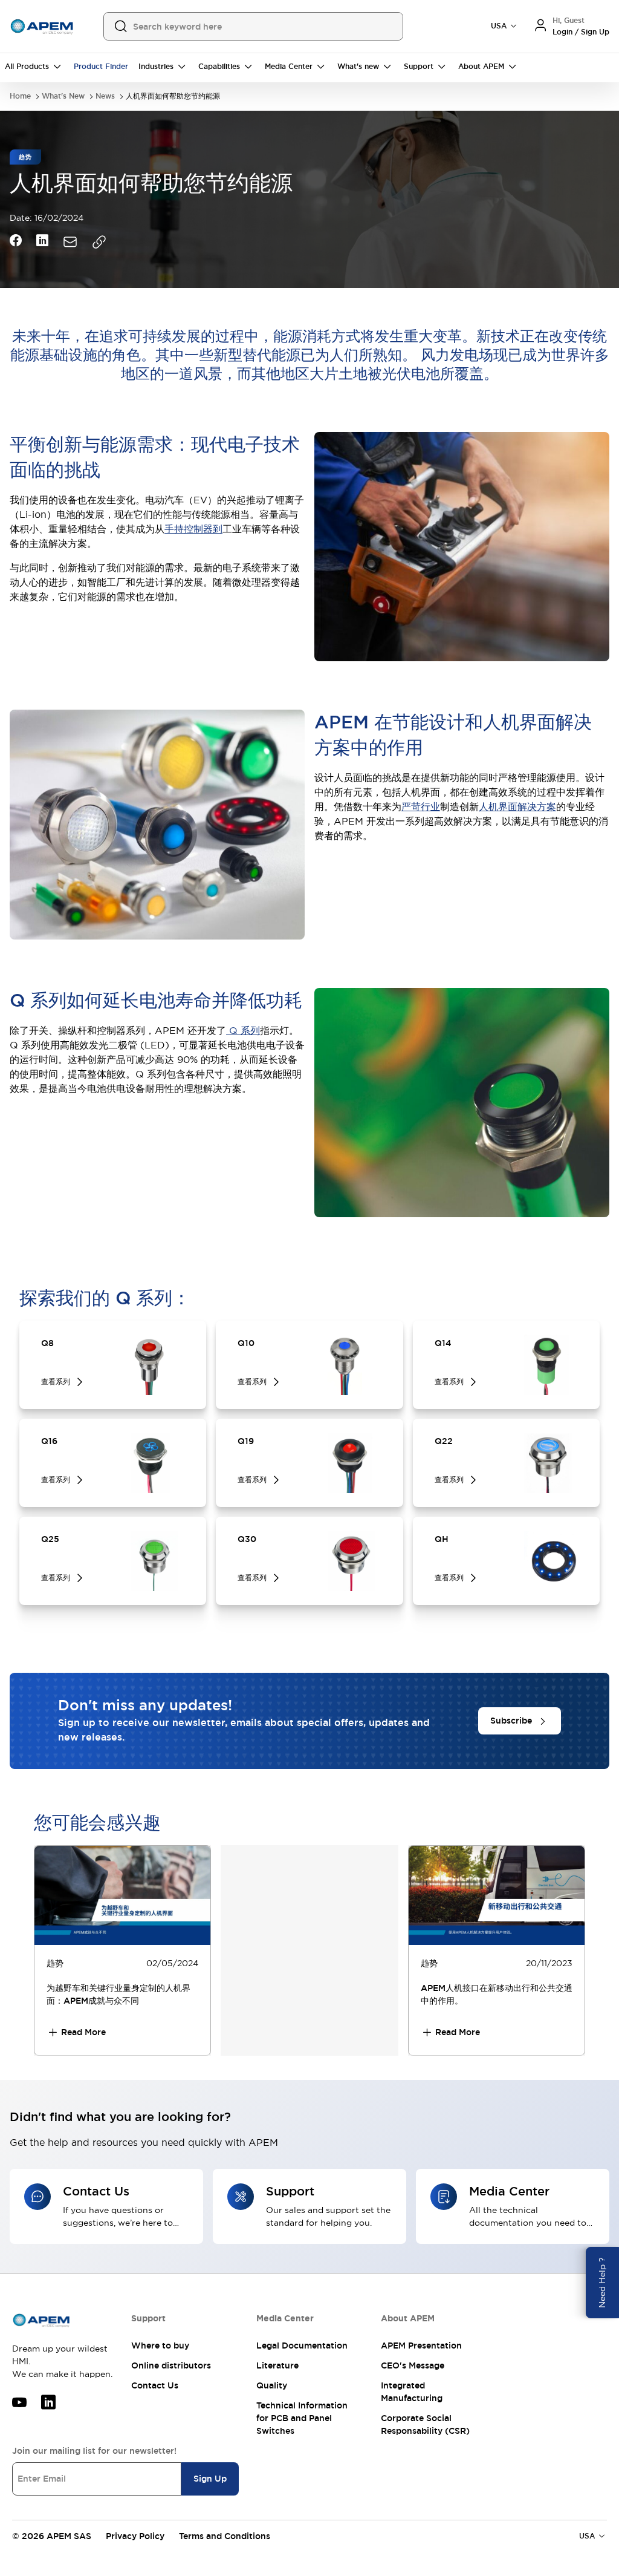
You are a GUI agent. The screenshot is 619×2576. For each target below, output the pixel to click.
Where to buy (160, 2346)
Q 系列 (243, 1030)
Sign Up (210, 2479)
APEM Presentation (421, 2346)
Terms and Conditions (225, 2536)
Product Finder (101, 67)
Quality (272, 2385)
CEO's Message (413, 2365)
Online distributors (171, 2365)
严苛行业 (421, 806)
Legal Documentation (302, 2346)
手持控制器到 (193, 529)
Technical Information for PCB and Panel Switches (302, 2418)
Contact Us (155, 2385)
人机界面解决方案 (517, 806)
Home (20, 96)
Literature (277, 2365)
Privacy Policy (135, 2536)
